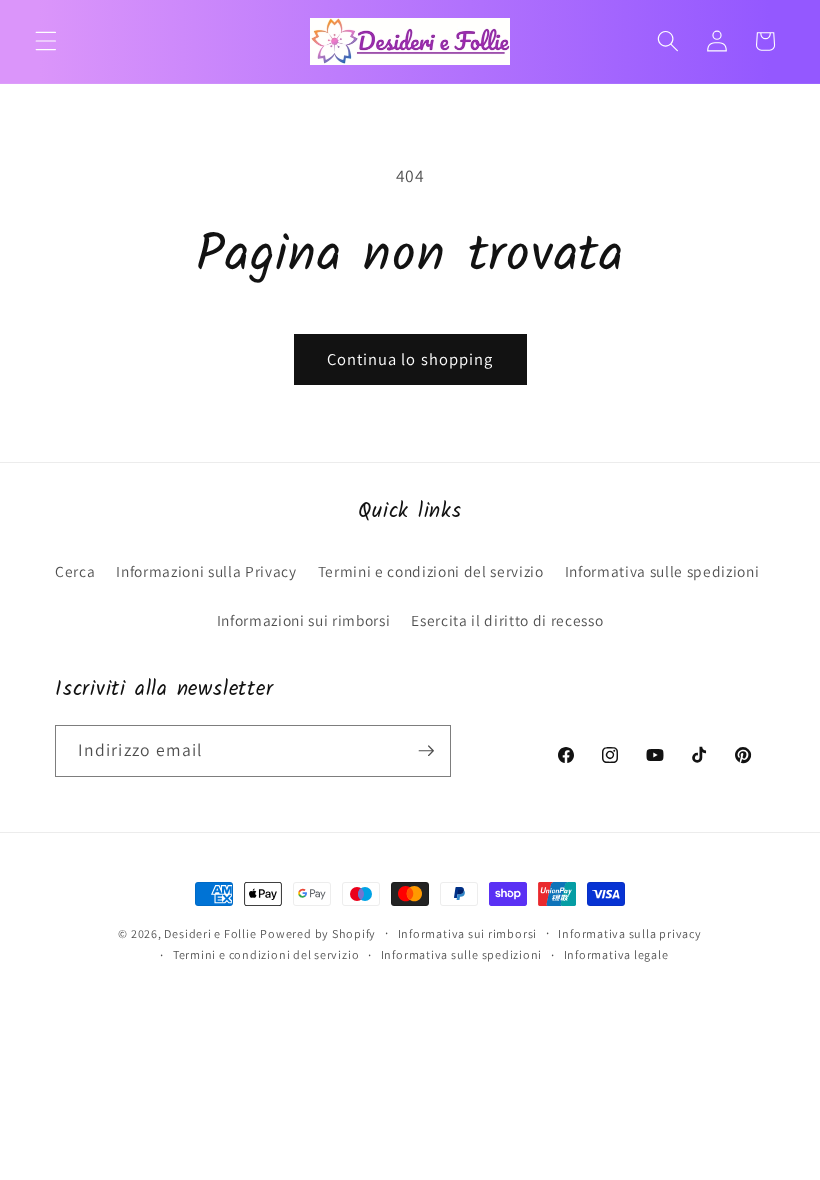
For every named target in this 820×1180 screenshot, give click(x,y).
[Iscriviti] (426, 751)
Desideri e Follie (210, 933)
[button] (46, 41)
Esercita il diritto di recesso (507, 620)
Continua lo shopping (410, 359)
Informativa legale (616, 954)
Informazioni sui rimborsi (304, 620)
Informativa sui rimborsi (467, 933)
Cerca (75, 571)
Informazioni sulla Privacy (206, 571)
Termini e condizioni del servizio (431, 571)
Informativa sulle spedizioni (662, 571)
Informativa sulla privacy (629, 933)
